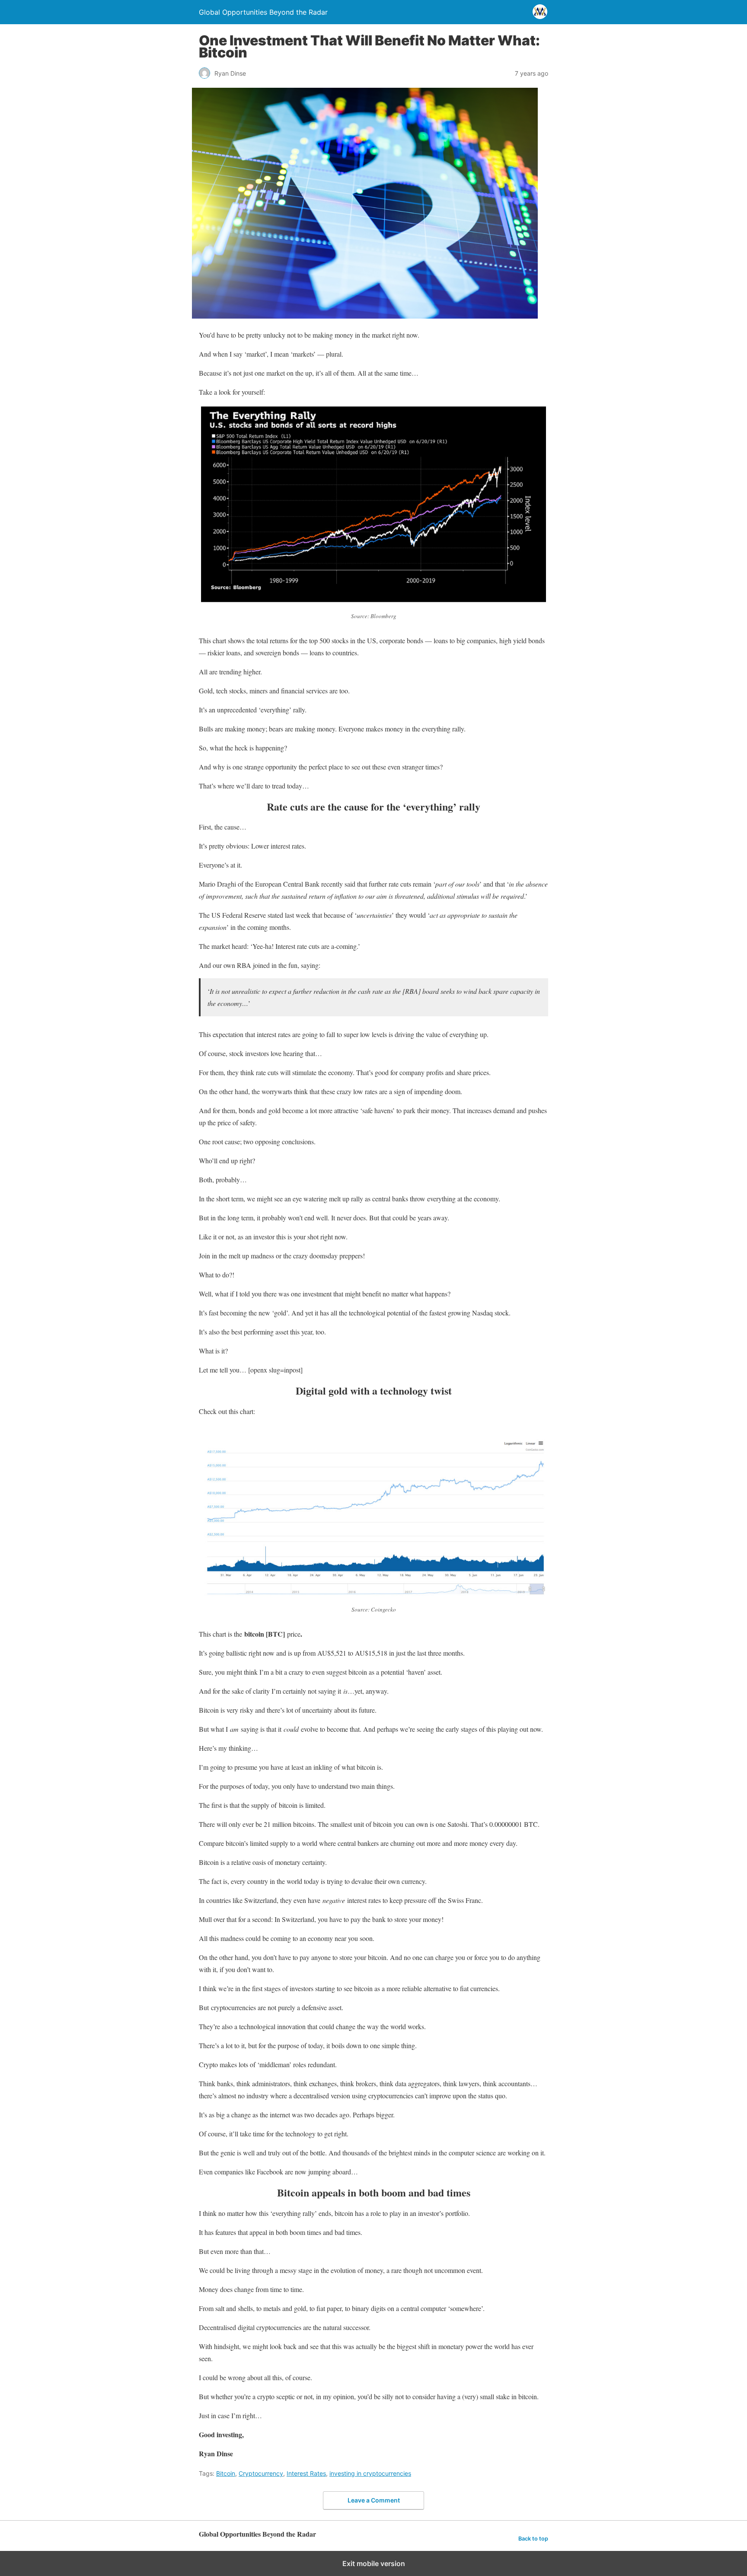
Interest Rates (306, 2473)
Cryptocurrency (261, 2473)
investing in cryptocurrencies (370, 2473)
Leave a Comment (374, 2500)
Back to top (533, 2539)
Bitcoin (226, 2473)
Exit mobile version (374, 2563)
